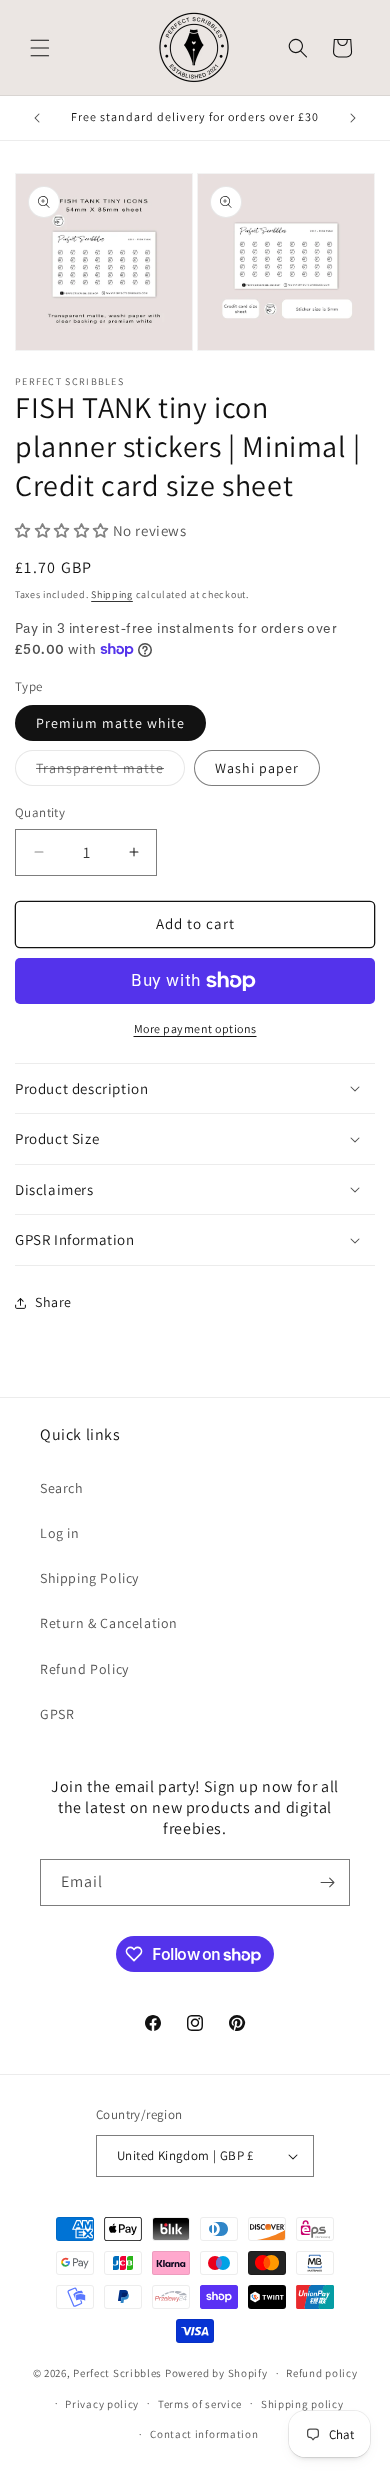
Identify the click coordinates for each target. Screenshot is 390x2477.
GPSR (57, 1714)
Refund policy (321, 2373)
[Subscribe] (327, 1882)
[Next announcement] (353, 118)
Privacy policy (102, 2404)
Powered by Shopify (216, 2373)
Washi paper (257, 768)
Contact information (204, 2434)
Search (62, 1488)
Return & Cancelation (109, 1623)
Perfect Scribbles (117, 2373)
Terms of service (200, 2404)
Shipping (112, 594)
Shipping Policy (89, 1578)
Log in (60, 1533)
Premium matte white (110, 723)
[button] (40, 48)
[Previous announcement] (37, 118)
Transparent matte (110, 772)
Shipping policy (302, 2404)
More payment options (195, 1028)
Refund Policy (84, 1669)
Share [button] (53, 1302)
